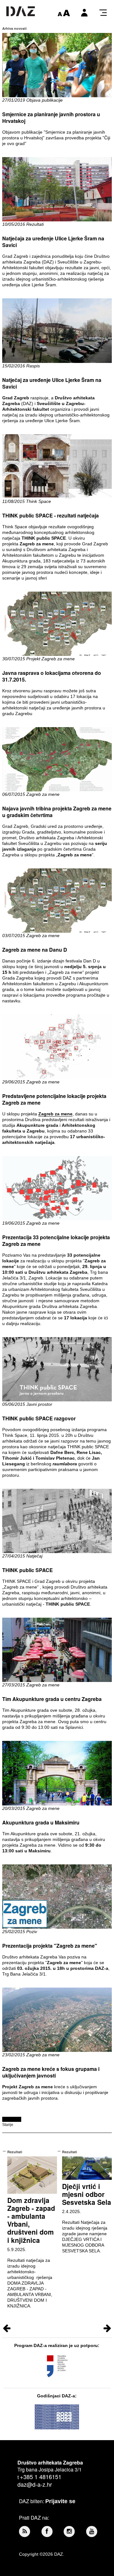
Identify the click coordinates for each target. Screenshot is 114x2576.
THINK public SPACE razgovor (39, 1418)
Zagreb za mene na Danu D (35, 950)
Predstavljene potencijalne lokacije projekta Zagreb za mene (54, 1099)
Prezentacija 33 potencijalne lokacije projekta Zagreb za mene (56, 1240)
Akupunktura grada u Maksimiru (41, 1822)
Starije (8, 2125)
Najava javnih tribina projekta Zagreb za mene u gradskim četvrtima (57, 812)
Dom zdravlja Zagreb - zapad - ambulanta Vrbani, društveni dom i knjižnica (31, 2220)
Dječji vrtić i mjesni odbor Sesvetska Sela (87, 2194)
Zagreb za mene (55, 1114)
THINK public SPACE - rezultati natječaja (51, 515)
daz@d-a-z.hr (35, 2484)
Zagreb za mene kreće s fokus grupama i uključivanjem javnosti (51, 2072)
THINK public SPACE (28, 1570)
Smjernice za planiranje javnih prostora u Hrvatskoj (51, 117)
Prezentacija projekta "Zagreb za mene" (50, 1946)
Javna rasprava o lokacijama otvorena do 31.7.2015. (52, 676)
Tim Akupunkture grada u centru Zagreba (52, 1699)
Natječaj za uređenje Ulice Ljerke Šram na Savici (52, 383)
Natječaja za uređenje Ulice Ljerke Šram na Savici (53, 242)
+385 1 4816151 (41, 2477)
